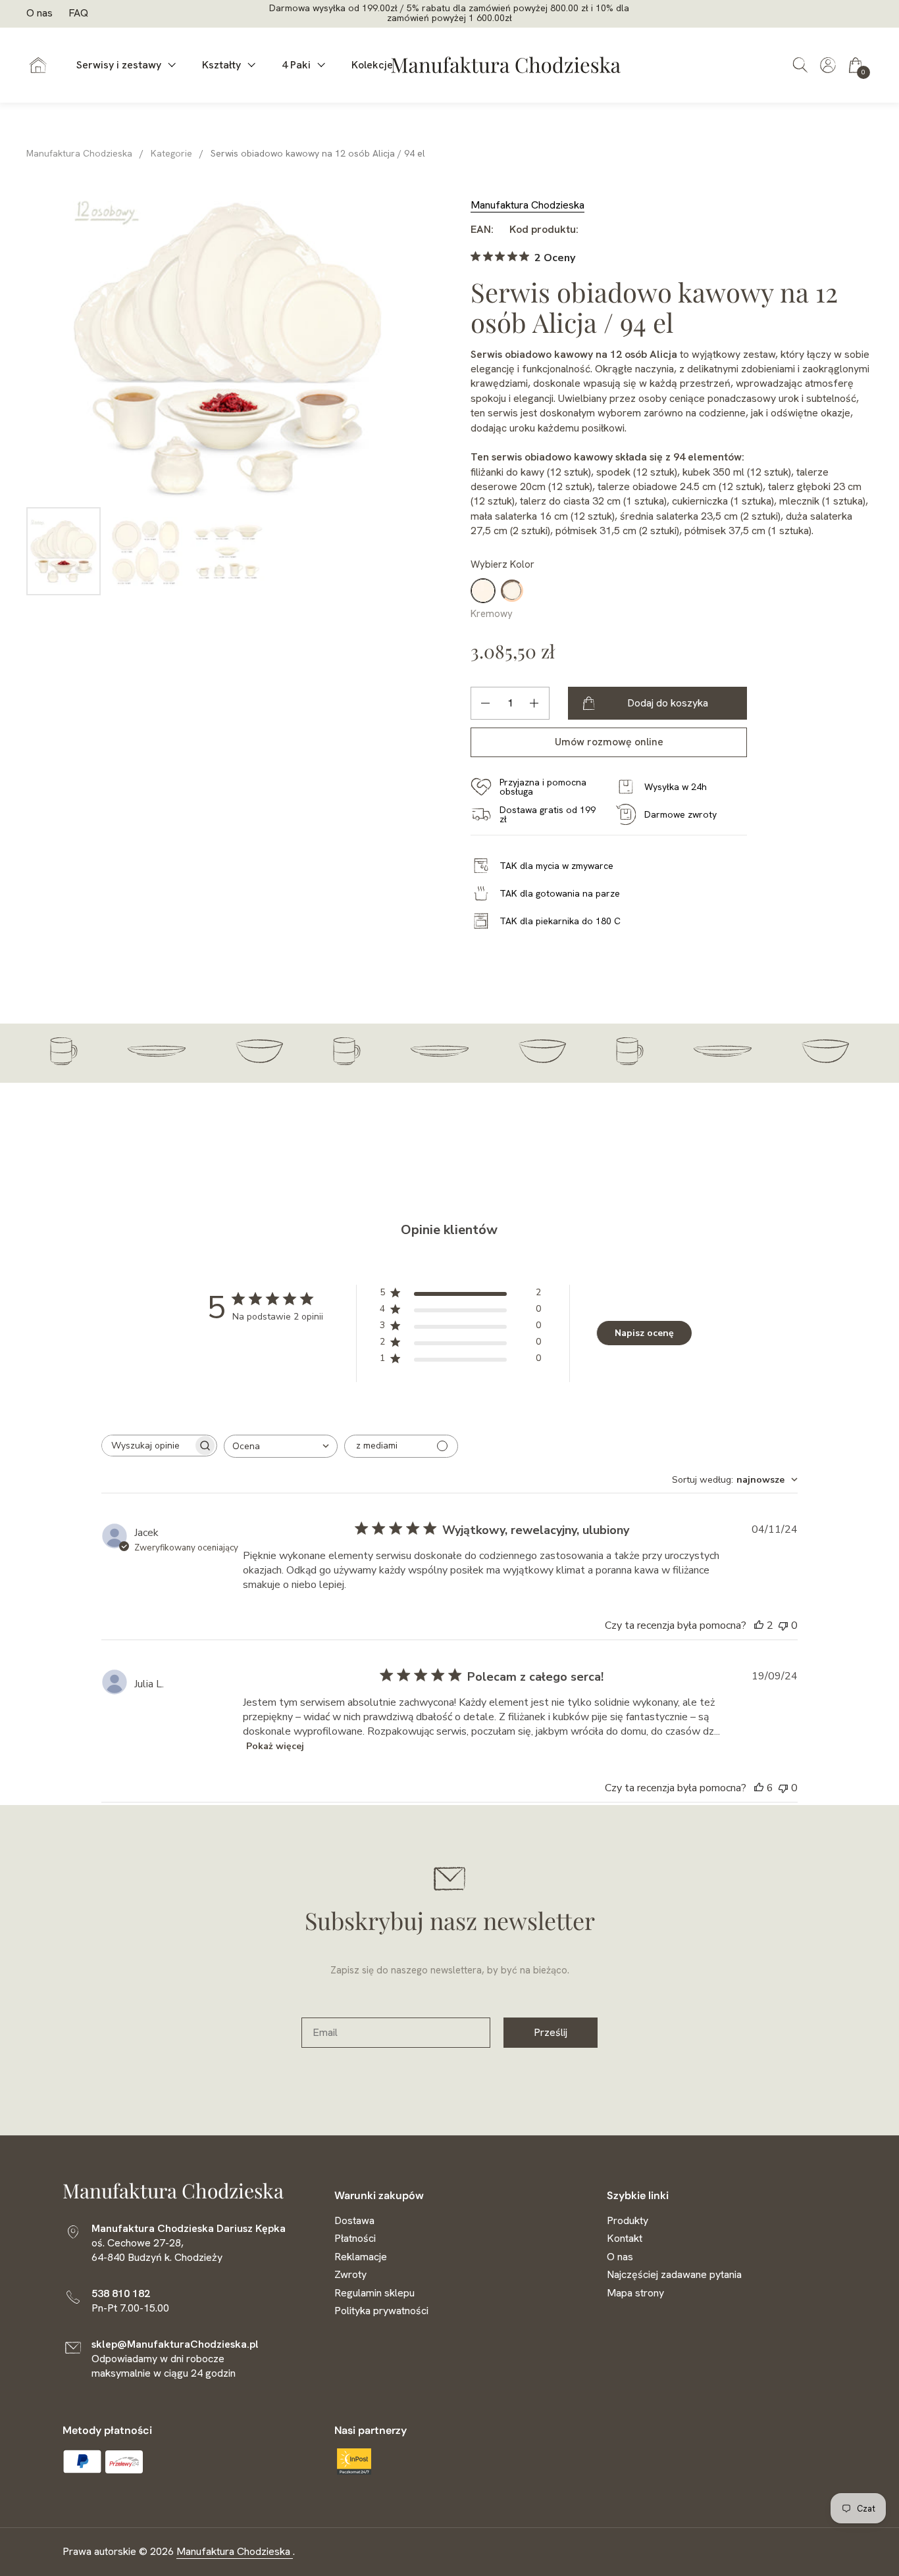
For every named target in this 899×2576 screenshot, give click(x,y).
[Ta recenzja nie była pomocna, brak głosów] (783, 1625)
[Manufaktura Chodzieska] (506, 65)
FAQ (78, 13)
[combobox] (281, 1446)
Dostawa (354, 2220)
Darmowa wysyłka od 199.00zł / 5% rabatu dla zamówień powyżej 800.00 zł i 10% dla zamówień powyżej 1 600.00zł (449, 13)
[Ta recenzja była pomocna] (759, 1625)
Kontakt (625, 2238)
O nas (39, 13)
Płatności (355, 2238)
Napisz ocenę (644, 1333)
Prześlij (551, 2032)
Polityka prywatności (381, 2311)
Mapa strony (635, 2293)
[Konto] (828, 62)
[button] (800, 65)
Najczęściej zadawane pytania (674, 2274)
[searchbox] (147, 1446)
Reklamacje (361, 2257)
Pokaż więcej (275, 1746)
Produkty (628, 2220)
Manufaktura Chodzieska (527, 205)
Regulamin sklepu (374, 2293)
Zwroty (350, 2274)
